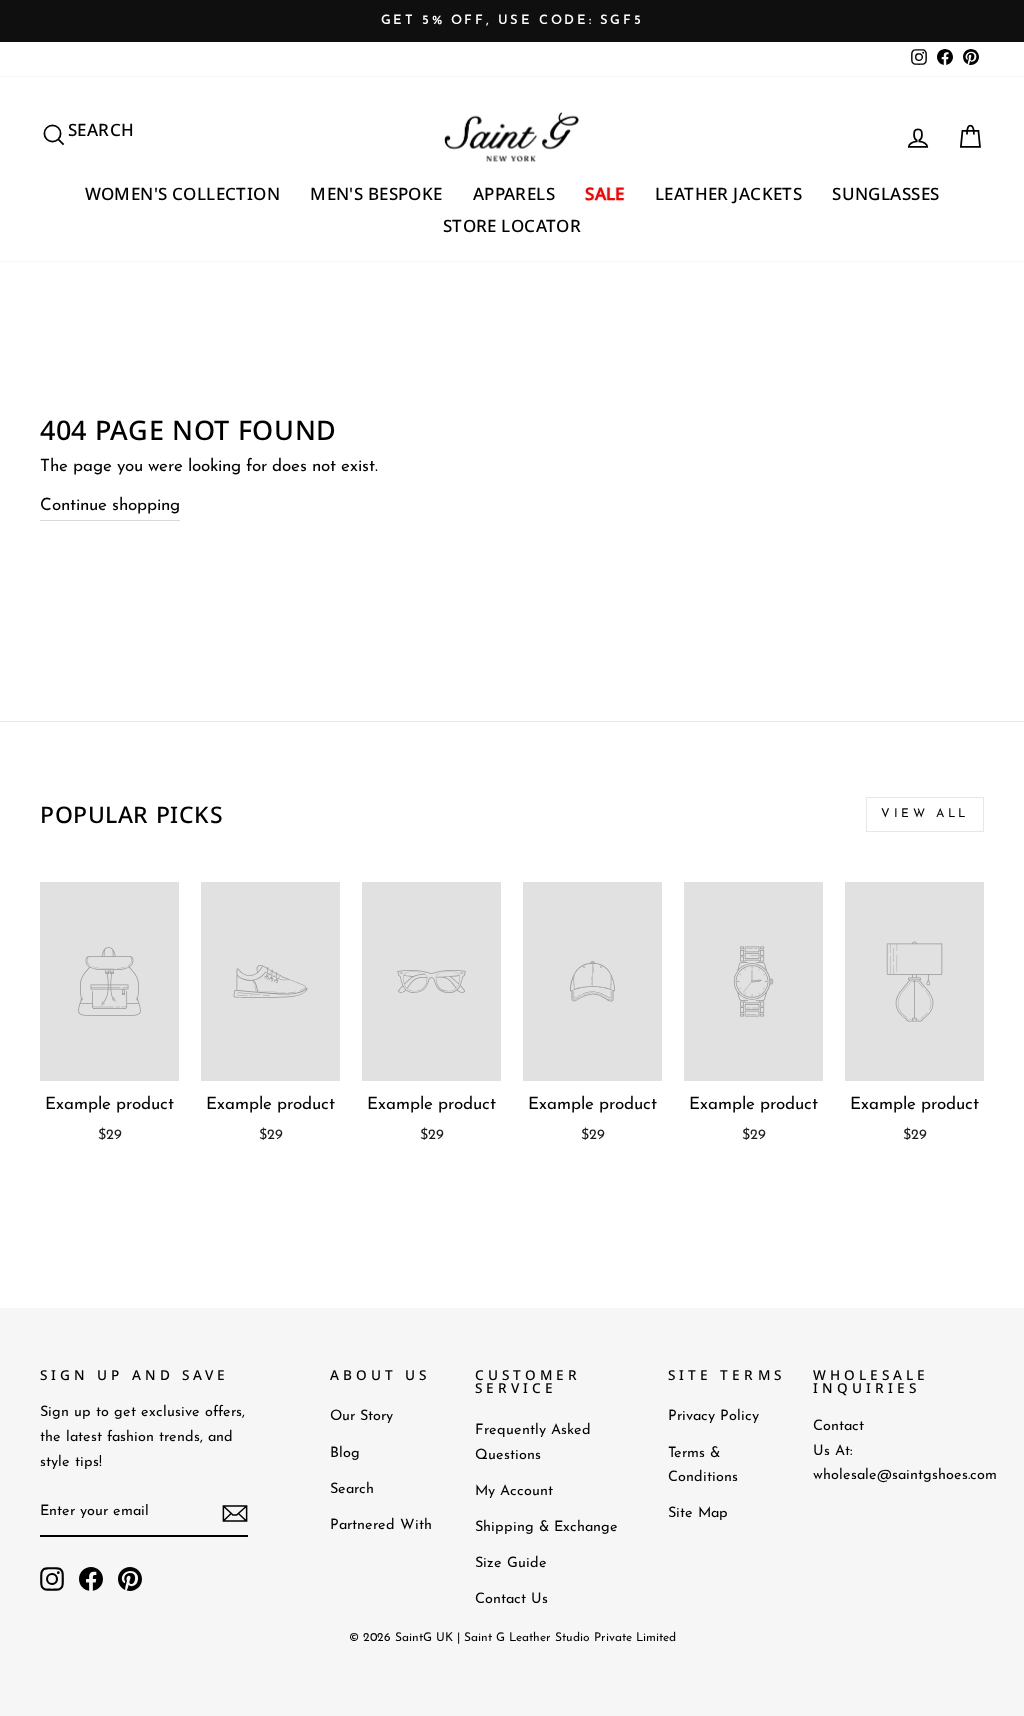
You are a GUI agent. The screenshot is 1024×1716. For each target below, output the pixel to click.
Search (352, 1489)
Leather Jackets (728, 193)
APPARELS (514, 193)
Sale (605, 193)
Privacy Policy (713, 1416)
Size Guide (511, 1563)
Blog (345, 1453)
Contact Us (511, 1599)
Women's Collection (183, 193)
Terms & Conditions (703, 1466)
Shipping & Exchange (546, 1527)
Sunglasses (885, 193)
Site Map (698, 1513)
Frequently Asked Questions (533, 1443)
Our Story (361, 1416)
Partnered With (381, 1525)
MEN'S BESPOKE (376, 193)
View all (925, 814)
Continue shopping (110, 505)
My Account (514, 1491)
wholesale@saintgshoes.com (905, 1475)
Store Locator (512, 225)
